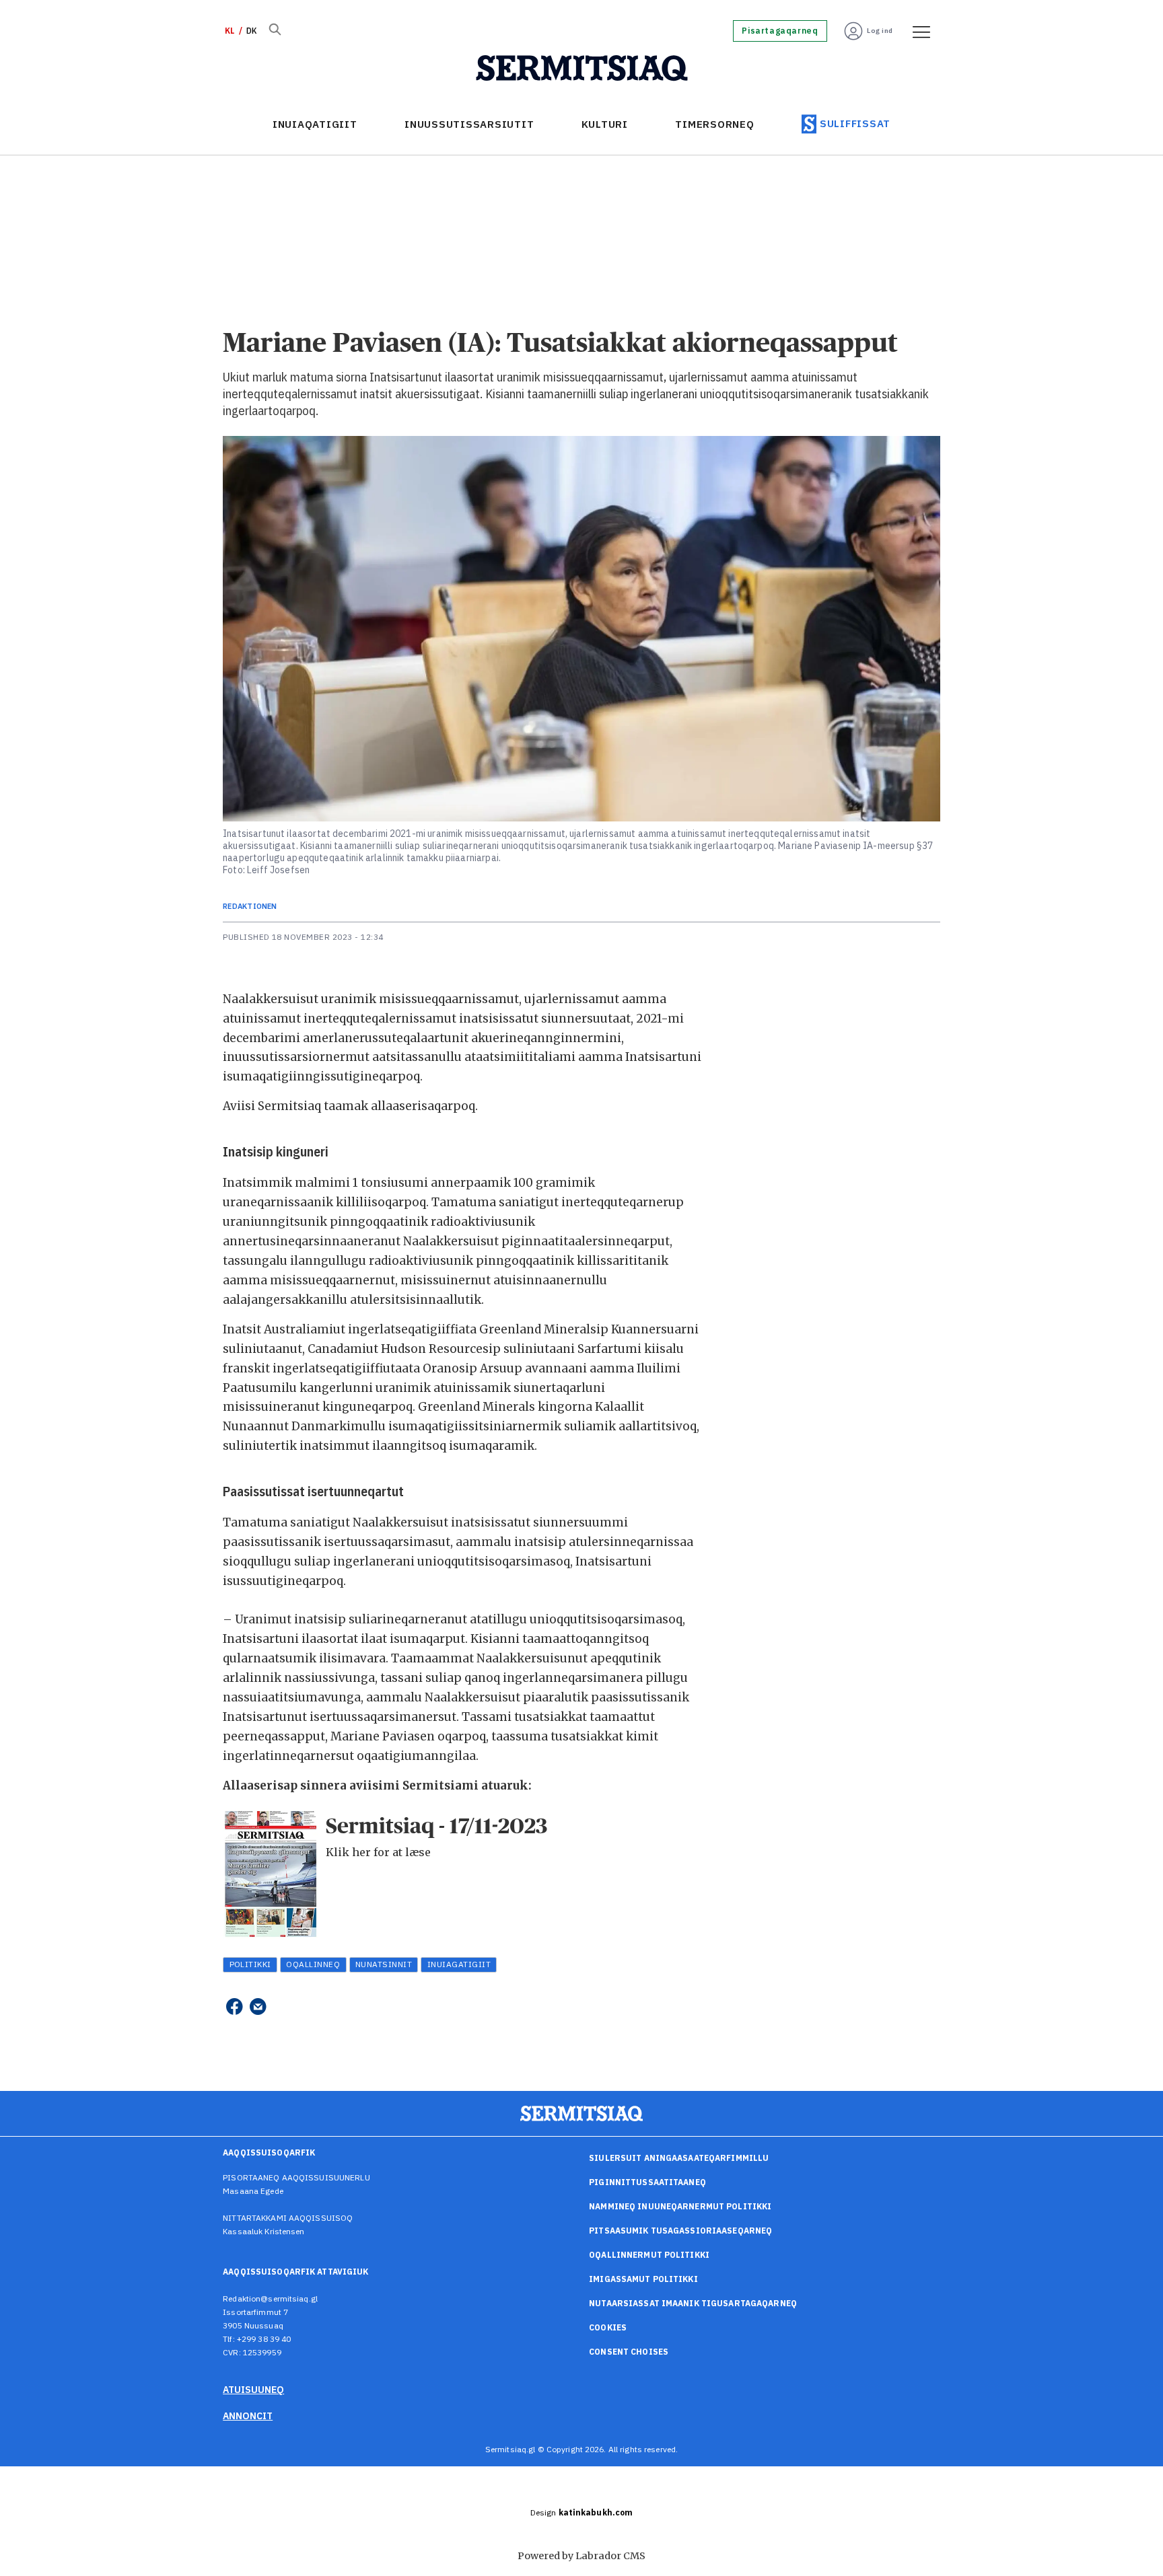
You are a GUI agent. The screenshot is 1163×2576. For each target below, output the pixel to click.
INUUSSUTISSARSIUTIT (469, 124)
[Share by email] (258, 2007)
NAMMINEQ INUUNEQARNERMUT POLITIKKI (680, 2206)
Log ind (880, 31)
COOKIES (608, 2327)
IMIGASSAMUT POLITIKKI (643, 2279)
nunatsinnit (384, 1964)
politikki (250, 1964)
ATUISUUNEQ (253, 2390)
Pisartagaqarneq (780, 31)
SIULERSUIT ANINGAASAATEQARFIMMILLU (679, 2158)
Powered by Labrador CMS (581, 2556)
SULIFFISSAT (855, 123)
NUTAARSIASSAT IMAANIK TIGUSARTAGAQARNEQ (693, 2303)
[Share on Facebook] (234, 2007)
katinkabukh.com (596, 2512)
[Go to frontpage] (582, 69)
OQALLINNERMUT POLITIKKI (649, 2255)
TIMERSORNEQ (714, 124)
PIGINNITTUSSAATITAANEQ (647, 2182)
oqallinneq (313, 1964)
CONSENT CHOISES (629, 2352)
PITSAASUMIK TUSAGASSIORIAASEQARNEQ (680, 2231)
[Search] (275, 31)
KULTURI (605, 124)
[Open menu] (917, 31)
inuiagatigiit (459, 1964)
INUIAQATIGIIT (315, 124)
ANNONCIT (248, 2416)
